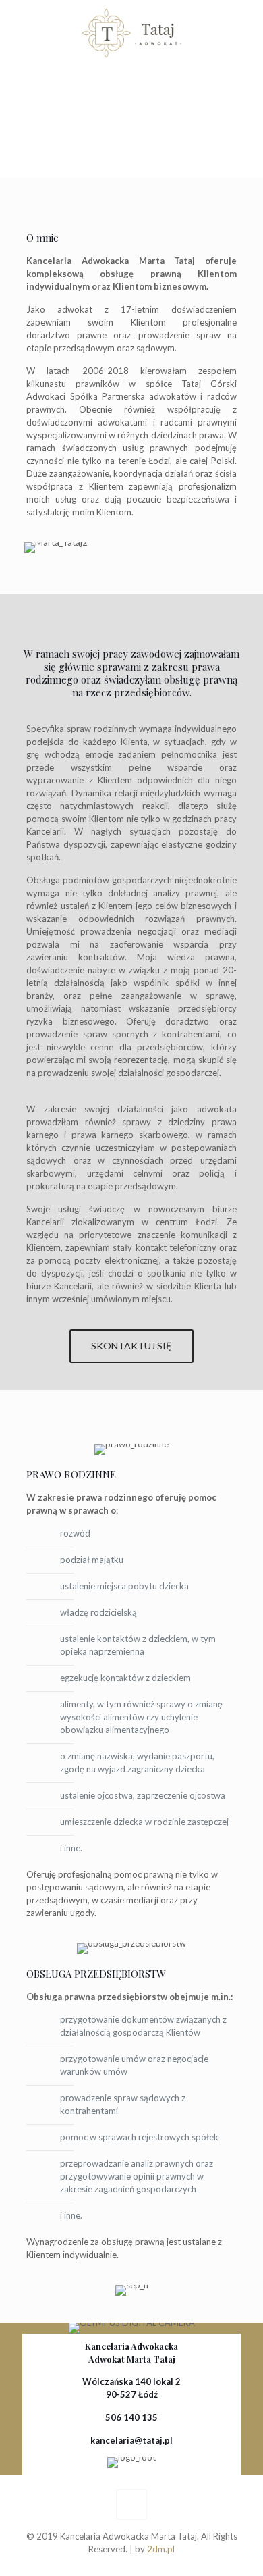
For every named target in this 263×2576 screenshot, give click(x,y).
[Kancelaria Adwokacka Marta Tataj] (131, 34)
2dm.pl (161, 2549)
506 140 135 (131, 2417)
